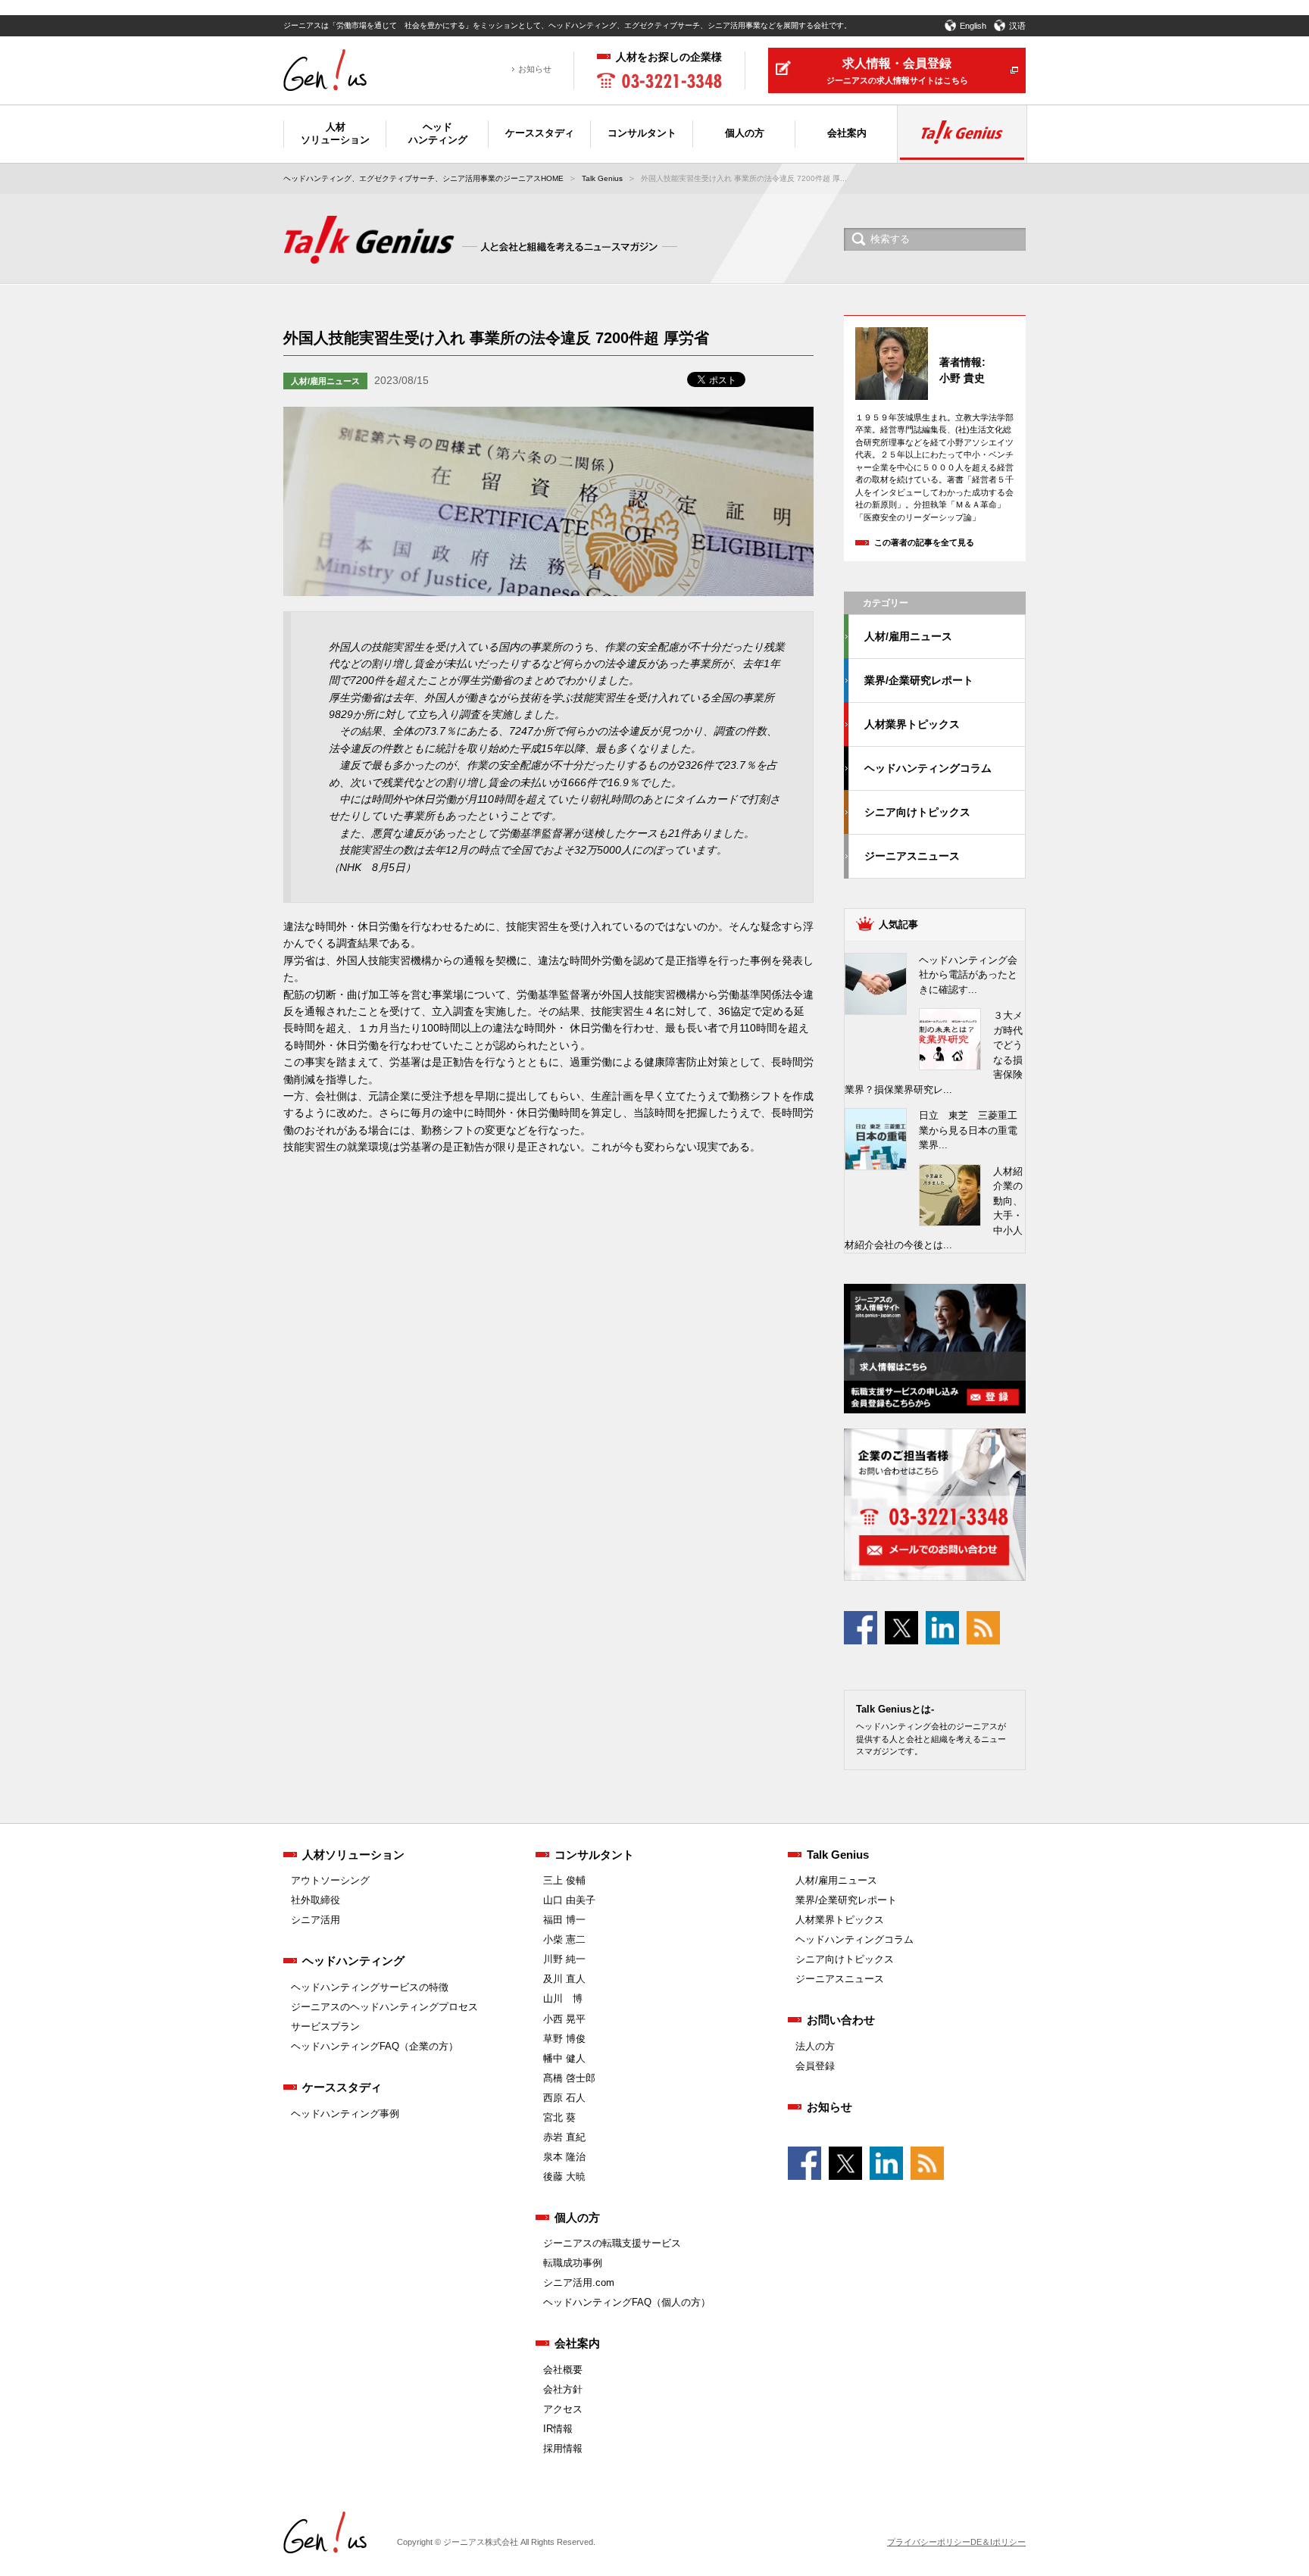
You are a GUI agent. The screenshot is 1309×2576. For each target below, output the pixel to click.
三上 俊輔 (564, 1880)
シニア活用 (316, 1920)
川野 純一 (564, 1959)
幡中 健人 (564, 2058)
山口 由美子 (569, 1900)
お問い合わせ (841, 2020)
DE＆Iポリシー (998, 2542)
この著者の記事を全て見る (924, 542)
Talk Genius (602, 178)
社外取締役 (316, 1900)
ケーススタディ (342, 2087)
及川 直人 (564, 1979)
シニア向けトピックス (917, 812)
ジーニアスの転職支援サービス (612, 2243)
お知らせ (535, 69)
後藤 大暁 (564, 2176)
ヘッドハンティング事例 (345, 2114)
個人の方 (577, 2217)
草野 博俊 (564, 2039)
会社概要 (563, 2370)
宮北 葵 (559, 2117)
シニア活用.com (579, 2282)
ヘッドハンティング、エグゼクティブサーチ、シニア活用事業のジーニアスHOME (423, 178)
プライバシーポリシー (929, 2542)
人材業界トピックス (912, 724)
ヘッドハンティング (353, 1961)
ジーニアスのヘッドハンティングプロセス (384, 2007)
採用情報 (563, 2448)
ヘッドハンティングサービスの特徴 (370, 1987)
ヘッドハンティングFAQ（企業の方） (375, 2046)
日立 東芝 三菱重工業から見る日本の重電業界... (968, 1130)
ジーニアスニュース (912, 856)
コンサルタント (594, 1855)
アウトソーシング (330, 1880)
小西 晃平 (564, 2019)
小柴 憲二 (564, 1939)
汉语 (1017, 26)
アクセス (563, 2409)
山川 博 (563, 1998)
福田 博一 (564, 1920)
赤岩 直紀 (564, 2137)
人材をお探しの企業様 (669, 57)
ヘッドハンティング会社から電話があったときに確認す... (968, 975)
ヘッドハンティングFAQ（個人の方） (627, 2302)
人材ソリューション (353, 1855)
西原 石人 (564, 2098)
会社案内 (577, 2343)
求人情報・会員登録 (897, 71)
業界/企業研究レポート (919, 680)
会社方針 (563, 2389)
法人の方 (815, 2046)
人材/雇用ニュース (325, 381)
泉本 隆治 (564, 2157)
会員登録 (815, 2066)
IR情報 (558, 2429)
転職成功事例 (573, 2263)
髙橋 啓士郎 (569, 2078)
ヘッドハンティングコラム (928, 768)
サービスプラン (325, 2026)
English (973, 26)
